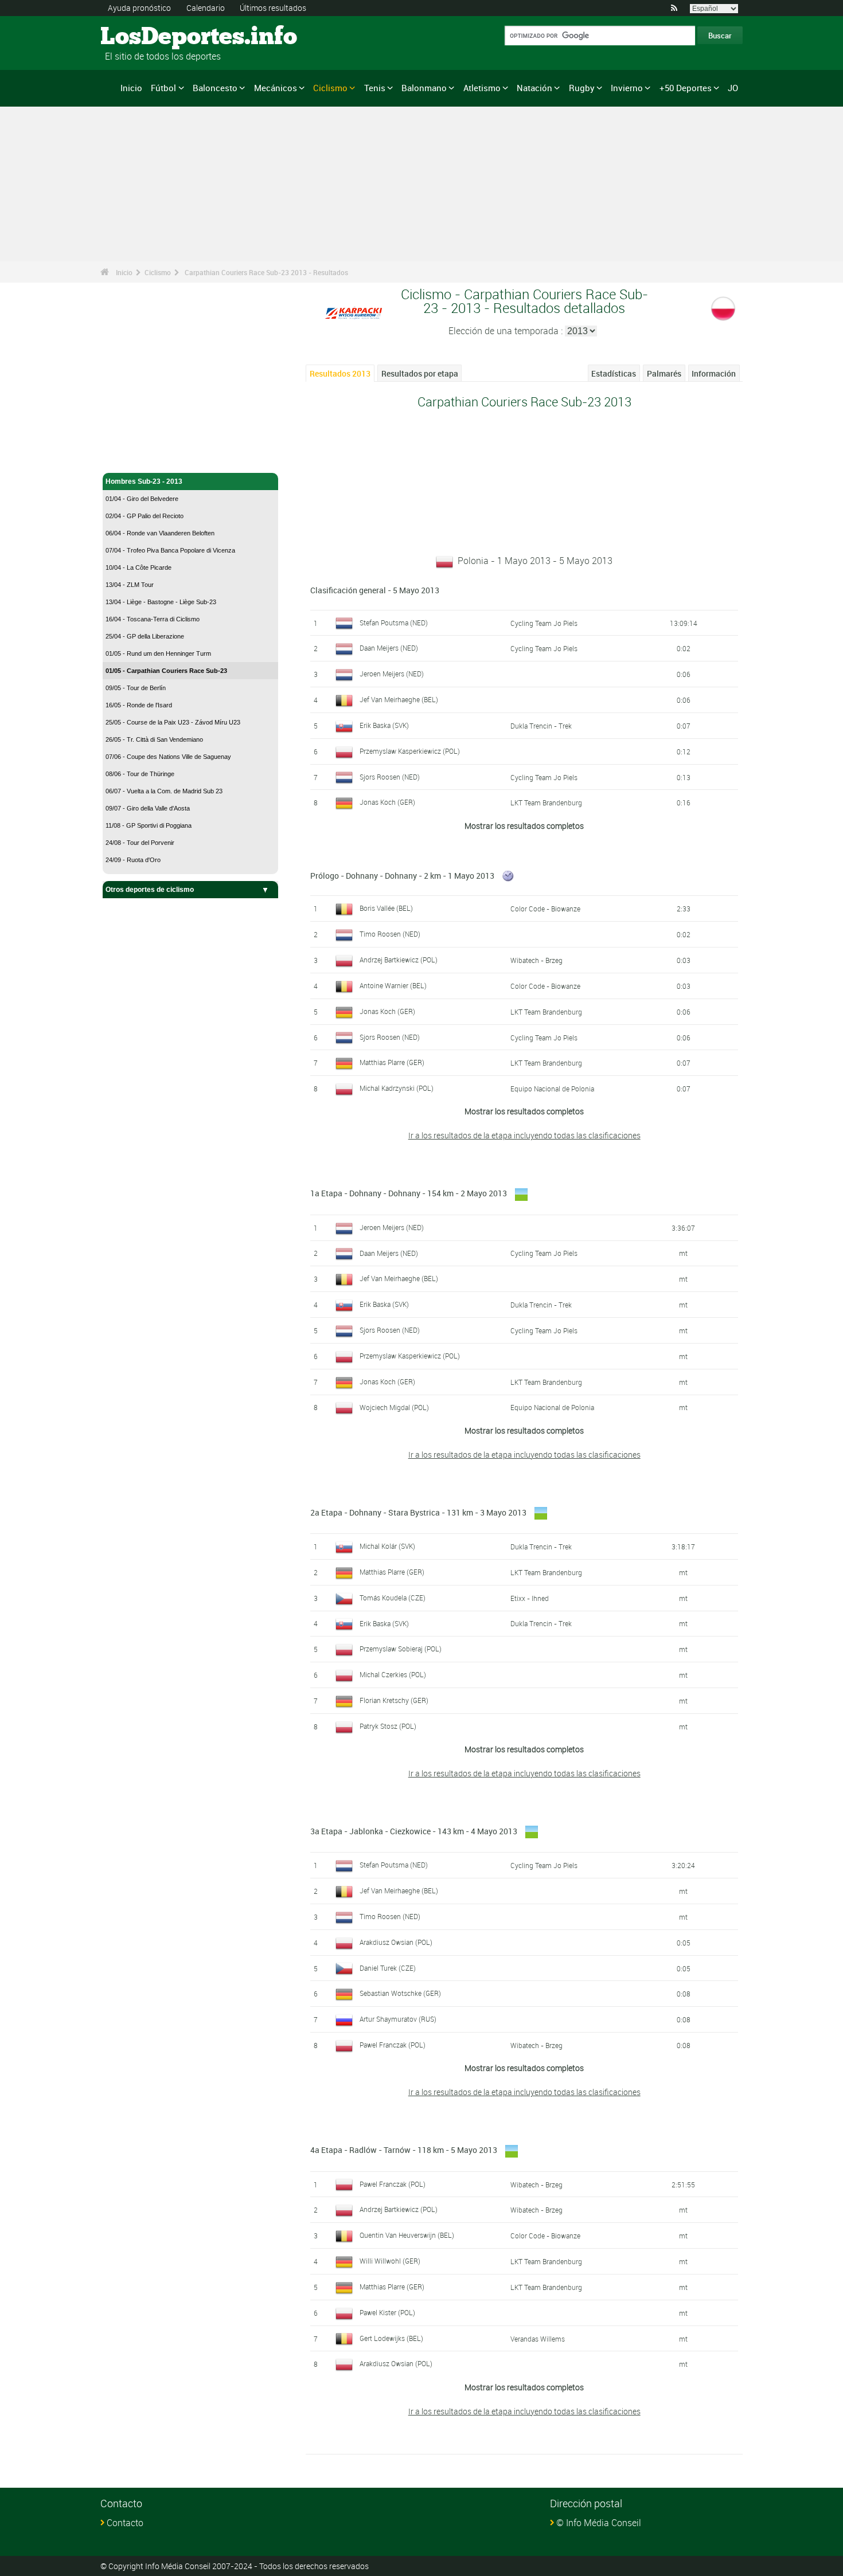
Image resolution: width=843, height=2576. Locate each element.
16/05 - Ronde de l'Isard (139, 705)
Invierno (627, 88)
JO (733, 88)
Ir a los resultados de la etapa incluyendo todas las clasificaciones (524, 1135)
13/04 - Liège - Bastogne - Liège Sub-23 (161, 602)
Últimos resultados (273, 8)
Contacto (125, 2523)
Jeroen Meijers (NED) (392, 674)
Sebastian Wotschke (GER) (400, 1993)
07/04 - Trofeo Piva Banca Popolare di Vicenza (170, 550)
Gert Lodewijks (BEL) (391, 2338)
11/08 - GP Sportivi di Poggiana (149, 825)
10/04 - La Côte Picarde (138, 567)
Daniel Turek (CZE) (388, 1968)
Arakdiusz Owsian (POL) (396, 1942)
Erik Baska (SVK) (384, 725)
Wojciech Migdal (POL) (394, 1407)
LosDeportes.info (144, 37)
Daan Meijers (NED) (389, 648)
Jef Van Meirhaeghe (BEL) (399, 699)
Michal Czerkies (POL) (393, 1674)
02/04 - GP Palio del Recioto (145, 516)
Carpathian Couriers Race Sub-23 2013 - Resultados (266, 272)
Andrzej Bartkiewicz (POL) (399, 960)
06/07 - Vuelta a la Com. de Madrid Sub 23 (164, 791)
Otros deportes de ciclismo (150, 890)
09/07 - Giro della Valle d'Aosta (148, 808)
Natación (534, 88)
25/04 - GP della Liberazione (145, 636)
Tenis (375, 88)
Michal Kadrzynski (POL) (397, 1088)
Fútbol (163, 88)
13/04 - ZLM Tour (130, 585)
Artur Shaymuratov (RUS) (398, 2019)
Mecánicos (276, 88)
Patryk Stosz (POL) (388, 1726)
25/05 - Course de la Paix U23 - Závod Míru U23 (173, 722)
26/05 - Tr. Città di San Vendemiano (154, 739)
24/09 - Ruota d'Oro (133, 860)
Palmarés (664, 373)
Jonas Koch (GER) (387, 802)
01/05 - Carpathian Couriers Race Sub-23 (166, 671)
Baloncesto (215, 88)
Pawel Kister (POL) (387, 2312)
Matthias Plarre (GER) (392, 1062)
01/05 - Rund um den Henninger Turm (158, 653)
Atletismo (482, 88)
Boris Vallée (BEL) (386, 908)
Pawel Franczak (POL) (393, 2045)
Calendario (206, 8)
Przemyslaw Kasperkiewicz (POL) (410, 751)
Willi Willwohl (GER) (390, 2261)
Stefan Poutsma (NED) (394, 623)
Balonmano (424, 88)
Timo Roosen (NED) (390, 934)
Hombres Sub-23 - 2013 (144, 481)
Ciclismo (330, 88)
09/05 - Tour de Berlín (136, 688)
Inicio (131, 88)
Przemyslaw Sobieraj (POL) (401, 1649)
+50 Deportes (686, 88)
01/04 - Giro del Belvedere (142, 499)
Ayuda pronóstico (139, 8)
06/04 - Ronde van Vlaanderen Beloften (160, 533)
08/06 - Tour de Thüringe (140, 774)
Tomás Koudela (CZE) (393, 1598)
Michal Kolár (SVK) (387, 1546)
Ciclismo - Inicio (131, 457)
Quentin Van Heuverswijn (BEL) (407, 2235)
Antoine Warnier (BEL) (393, 985)
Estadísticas (614, 373)
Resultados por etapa (420, 373)
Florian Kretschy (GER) (394, 1700)
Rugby (582, 88)
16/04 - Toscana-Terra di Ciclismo (153, 619)
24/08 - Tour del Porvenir (140, 843)
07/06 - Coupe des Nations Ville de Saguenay (168, 757)
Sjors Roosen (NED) (390, 777)
